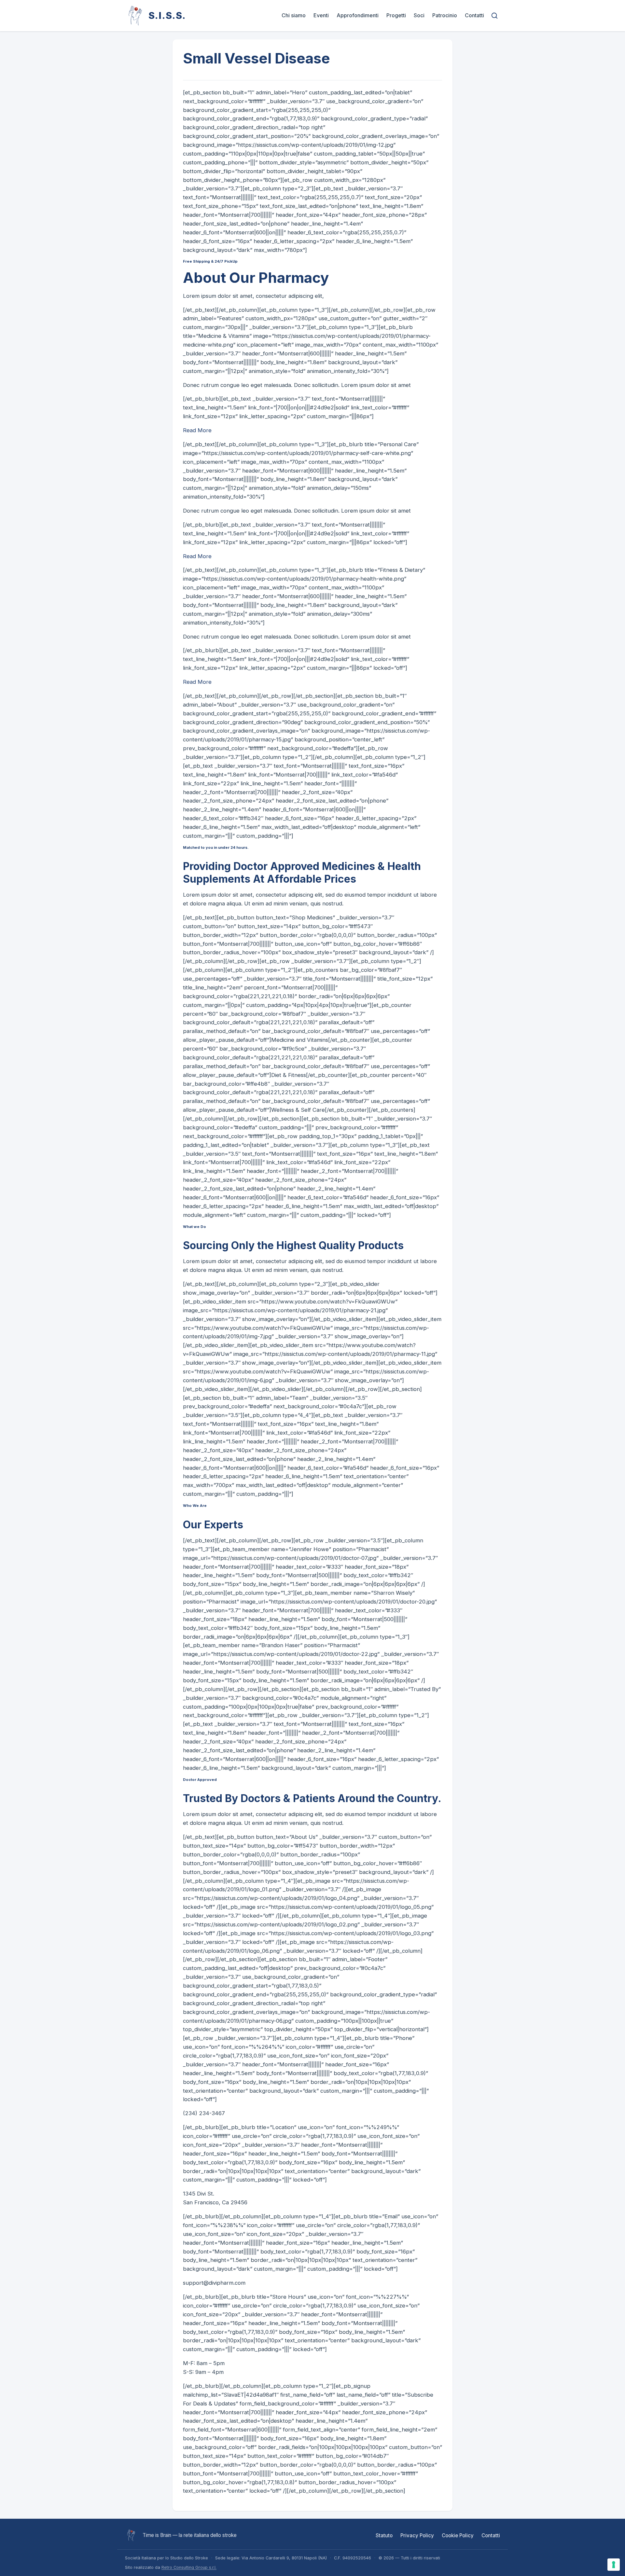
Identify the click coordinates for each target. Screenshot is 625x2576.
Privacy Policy (417, 2535)
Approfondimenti (358, 15)
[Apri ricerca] (495, 15)
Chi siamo (294, 15)
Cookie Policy (458, 2535)
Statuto (384, 2535)
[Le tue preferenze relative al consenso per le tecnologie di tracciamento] (614, 2565)
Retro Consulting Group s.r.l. (189, 2567)
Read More (197, 430)
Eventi (321, 15)
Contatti (474, 15)
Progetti (396, 15)
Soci (419, 15)
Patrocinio (445, 15)
